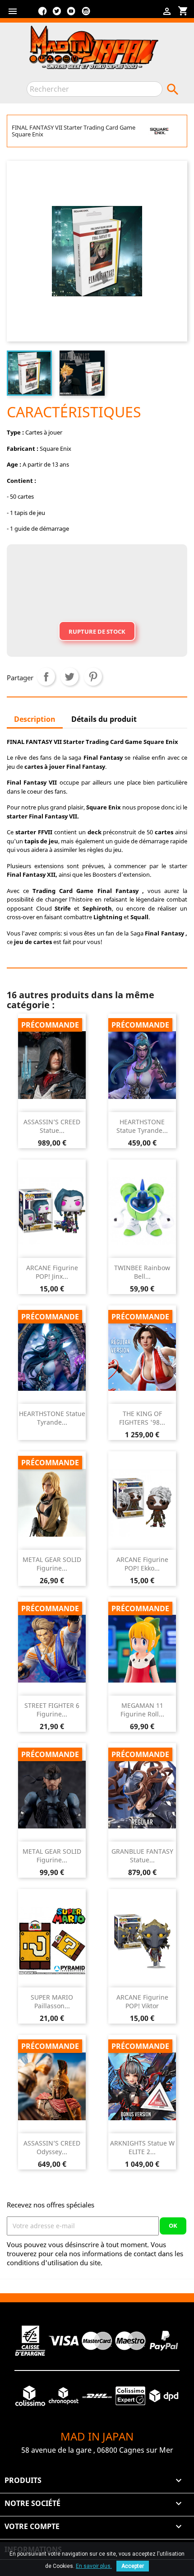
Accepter (133, 2566)
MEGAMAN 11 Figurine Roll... (142, 1710)
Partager (46, 677)
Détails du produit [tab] (104, 719)
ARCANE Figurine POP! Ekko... (142, 1564)
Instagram (86, 14)
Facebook (42, 14)
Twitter (57, 14)
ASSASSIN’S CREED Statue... (52, 1126)
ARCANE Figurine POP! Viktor (142, 2002)
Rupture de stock (97, 631)
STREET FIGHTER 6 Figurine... (52, 1710)
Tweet (69, 677)
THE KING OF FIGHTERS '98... (142, 1418)
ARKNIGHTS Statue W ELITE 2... (142, 2148)
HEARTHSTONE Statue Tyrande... (142, 1126)
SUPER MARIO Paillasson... (52, 2002)
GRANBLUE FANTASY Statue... (142, 1856)
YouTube (71, 14)
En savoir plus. (94, 2566)
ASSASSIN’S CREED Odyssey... (52, 2148)
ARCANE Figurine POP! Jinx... (52, 1272)
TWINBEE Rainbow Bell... (142, 1272)
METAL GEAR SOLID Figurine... (52, 1564)
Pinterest (93, 677)
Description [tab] (35, 719)
